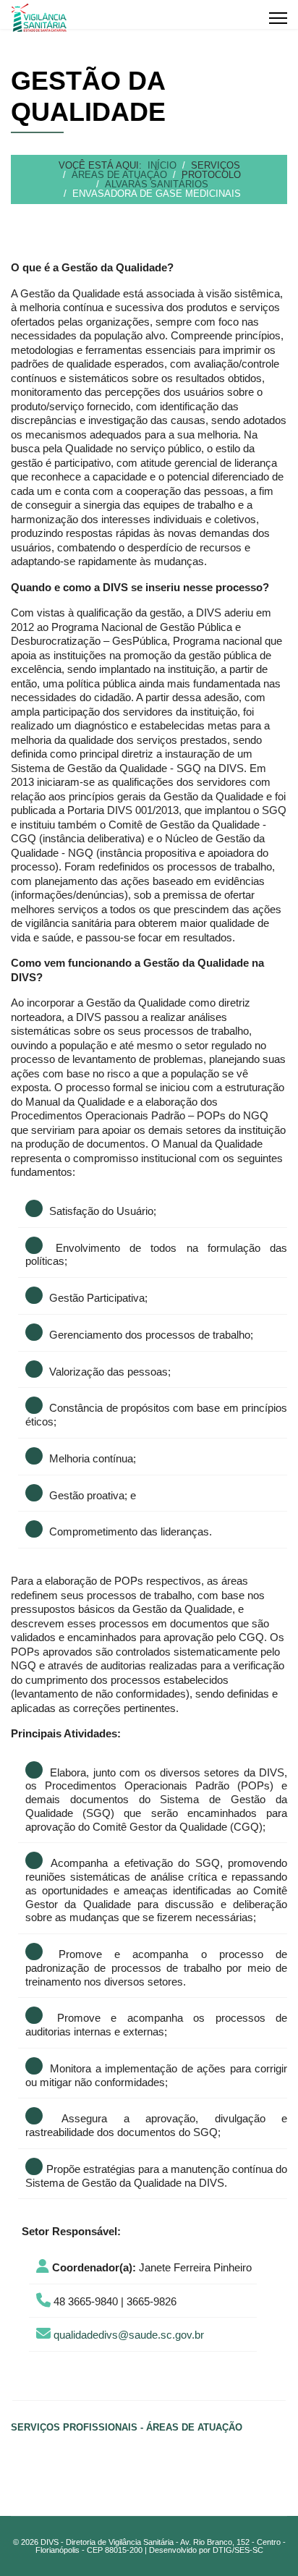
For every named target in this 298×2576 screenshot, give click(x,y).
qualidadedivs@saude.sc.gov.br (129, 2335)
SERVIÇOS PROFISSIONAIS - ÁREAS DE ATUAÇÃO (127, 2427)
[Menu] (278, 18)
